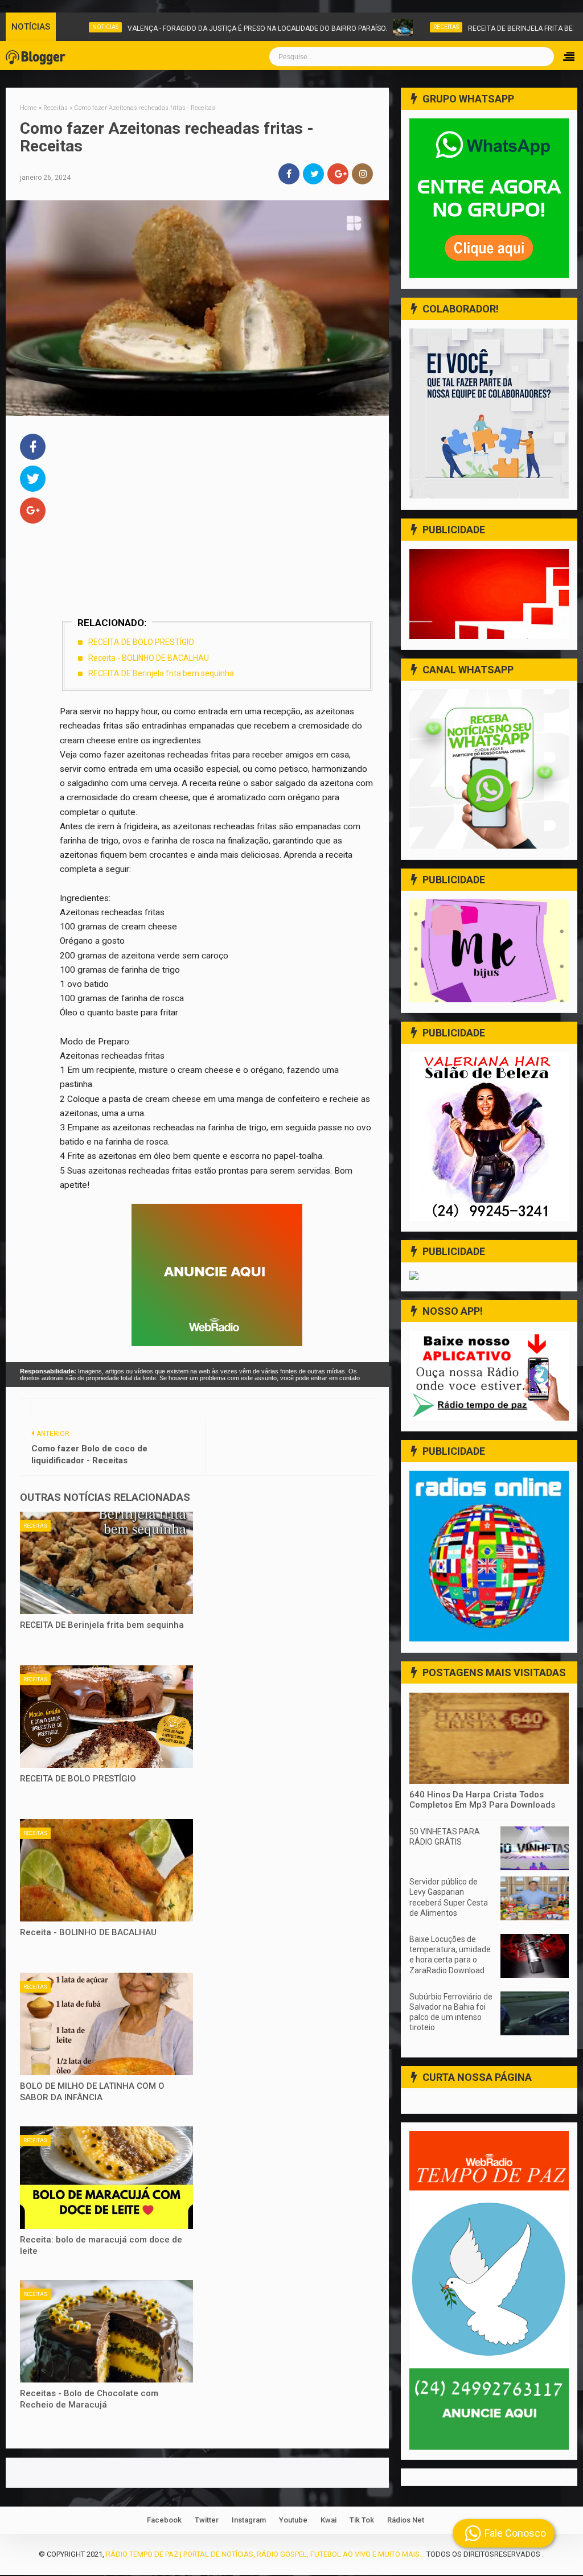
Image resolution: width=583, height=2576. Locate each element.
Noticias (94, 27)
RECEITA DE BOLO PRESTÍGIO (141, 642)
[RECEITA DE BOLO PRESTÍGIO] (106, 1717)
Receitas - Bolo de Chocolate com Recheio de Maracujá (89, 2399)
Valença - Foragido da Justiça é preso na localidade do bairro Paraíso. (246, 28)
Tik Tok (362, 2520)
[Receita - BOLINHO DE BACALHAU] (106, 1870)
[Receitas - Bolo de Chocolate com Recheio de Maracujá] (106, 2331)
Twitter (207, 2520)
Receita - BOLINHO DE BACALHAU (149, 658)
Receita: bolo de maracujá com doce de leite (101, 2245)
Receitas (435, 27)
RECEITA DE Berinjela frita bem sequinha (161, 673)
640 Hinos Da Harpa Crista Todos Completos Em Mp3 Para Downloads (482, 1800)
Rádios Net (406, 2520)
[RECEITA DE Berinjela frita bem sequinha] (106, 1563)
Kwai (329, 2520)
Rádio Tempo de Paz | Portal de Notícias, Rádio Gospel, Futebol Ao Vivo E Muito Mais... (265, 2554)
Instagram (249, 2520)
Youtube (293, 2520)
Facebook (164, 2520)
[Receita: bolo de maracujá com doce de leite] (106, 2178)
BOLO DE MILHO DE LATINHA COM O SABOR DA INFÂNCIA (92, 2092)
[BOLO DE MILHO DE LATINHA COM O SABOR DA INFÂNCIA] (106, 2024)
